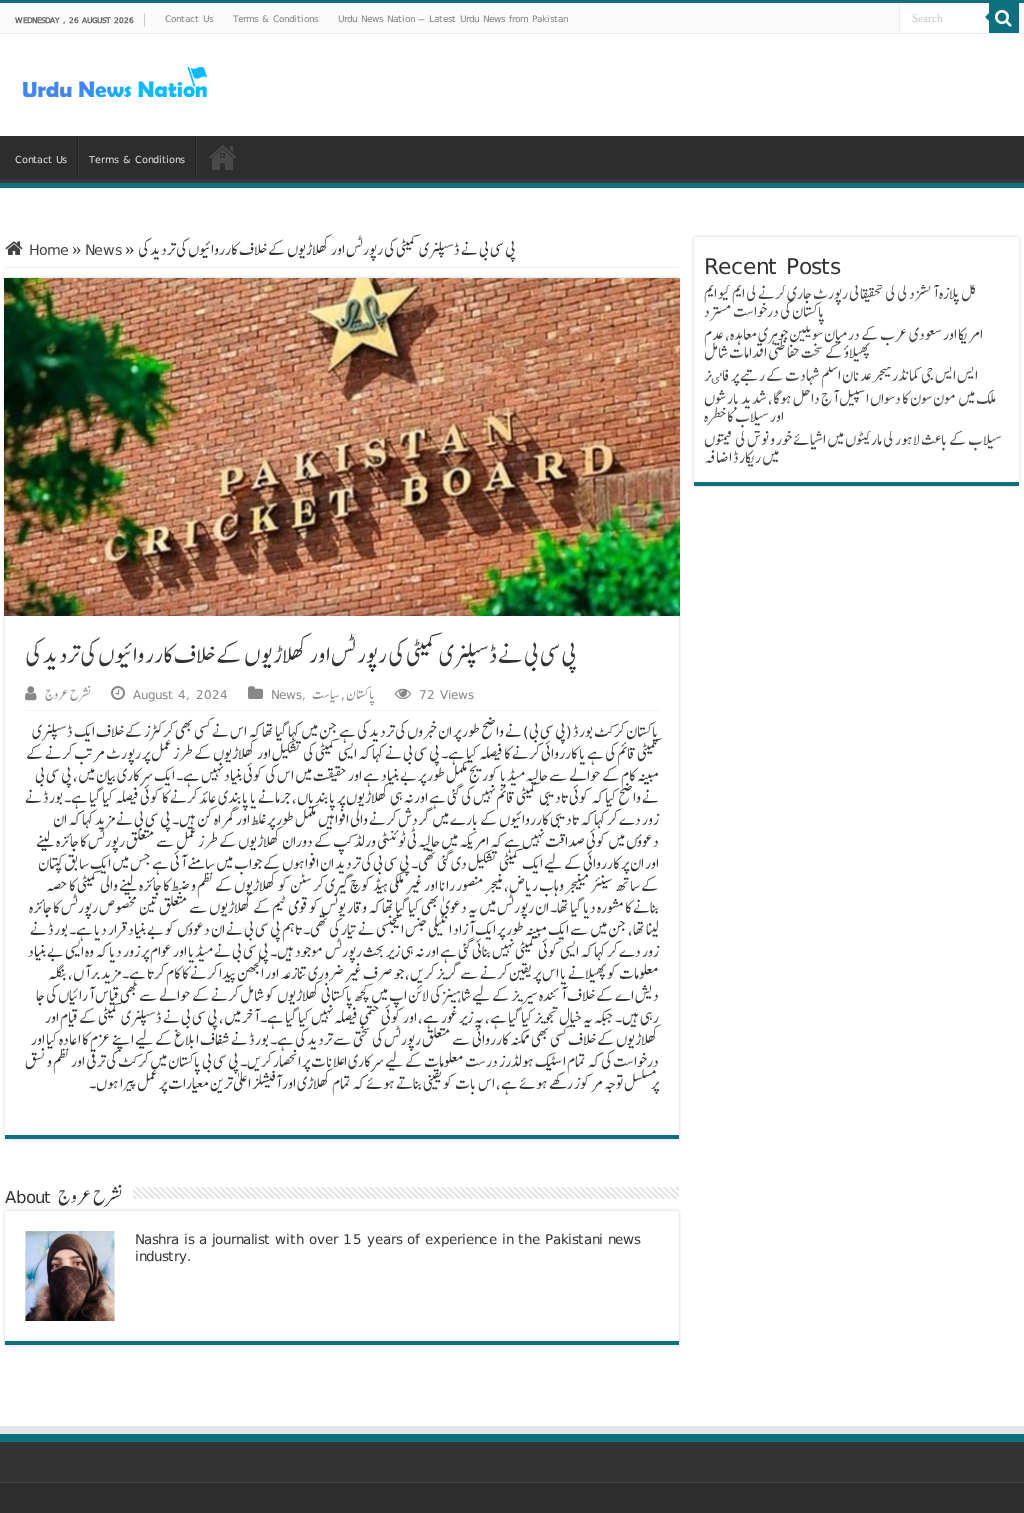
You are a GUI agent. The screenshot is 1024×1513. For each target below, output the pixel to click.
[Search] (1004, 18)
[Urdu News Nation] (115, 82)
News (103, 249)
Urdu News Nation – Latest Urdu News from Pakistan (453, 18)
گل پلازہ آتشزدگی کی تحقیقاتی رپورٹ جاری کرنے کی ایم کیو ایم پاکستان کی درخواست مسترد (840, 302)
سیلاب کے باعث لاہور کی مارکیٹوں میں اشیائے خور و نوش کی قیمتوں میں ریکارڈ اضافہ (853, 448)
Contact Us (189, 18)
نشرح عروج (68, 694)
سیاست (326, 694)
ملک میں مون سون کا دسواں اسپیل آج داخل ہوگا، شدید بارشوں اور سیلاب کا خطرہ (850, 407)
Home (46, 249)
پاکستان (360, 694)
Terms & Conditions (275, 18)
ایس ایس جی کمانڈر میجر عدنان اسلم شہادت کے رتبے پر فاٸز (841, 375)
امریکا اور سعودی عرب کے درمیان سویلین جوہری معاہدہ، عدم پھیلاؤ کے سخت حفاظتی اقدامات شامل (843, 343)
